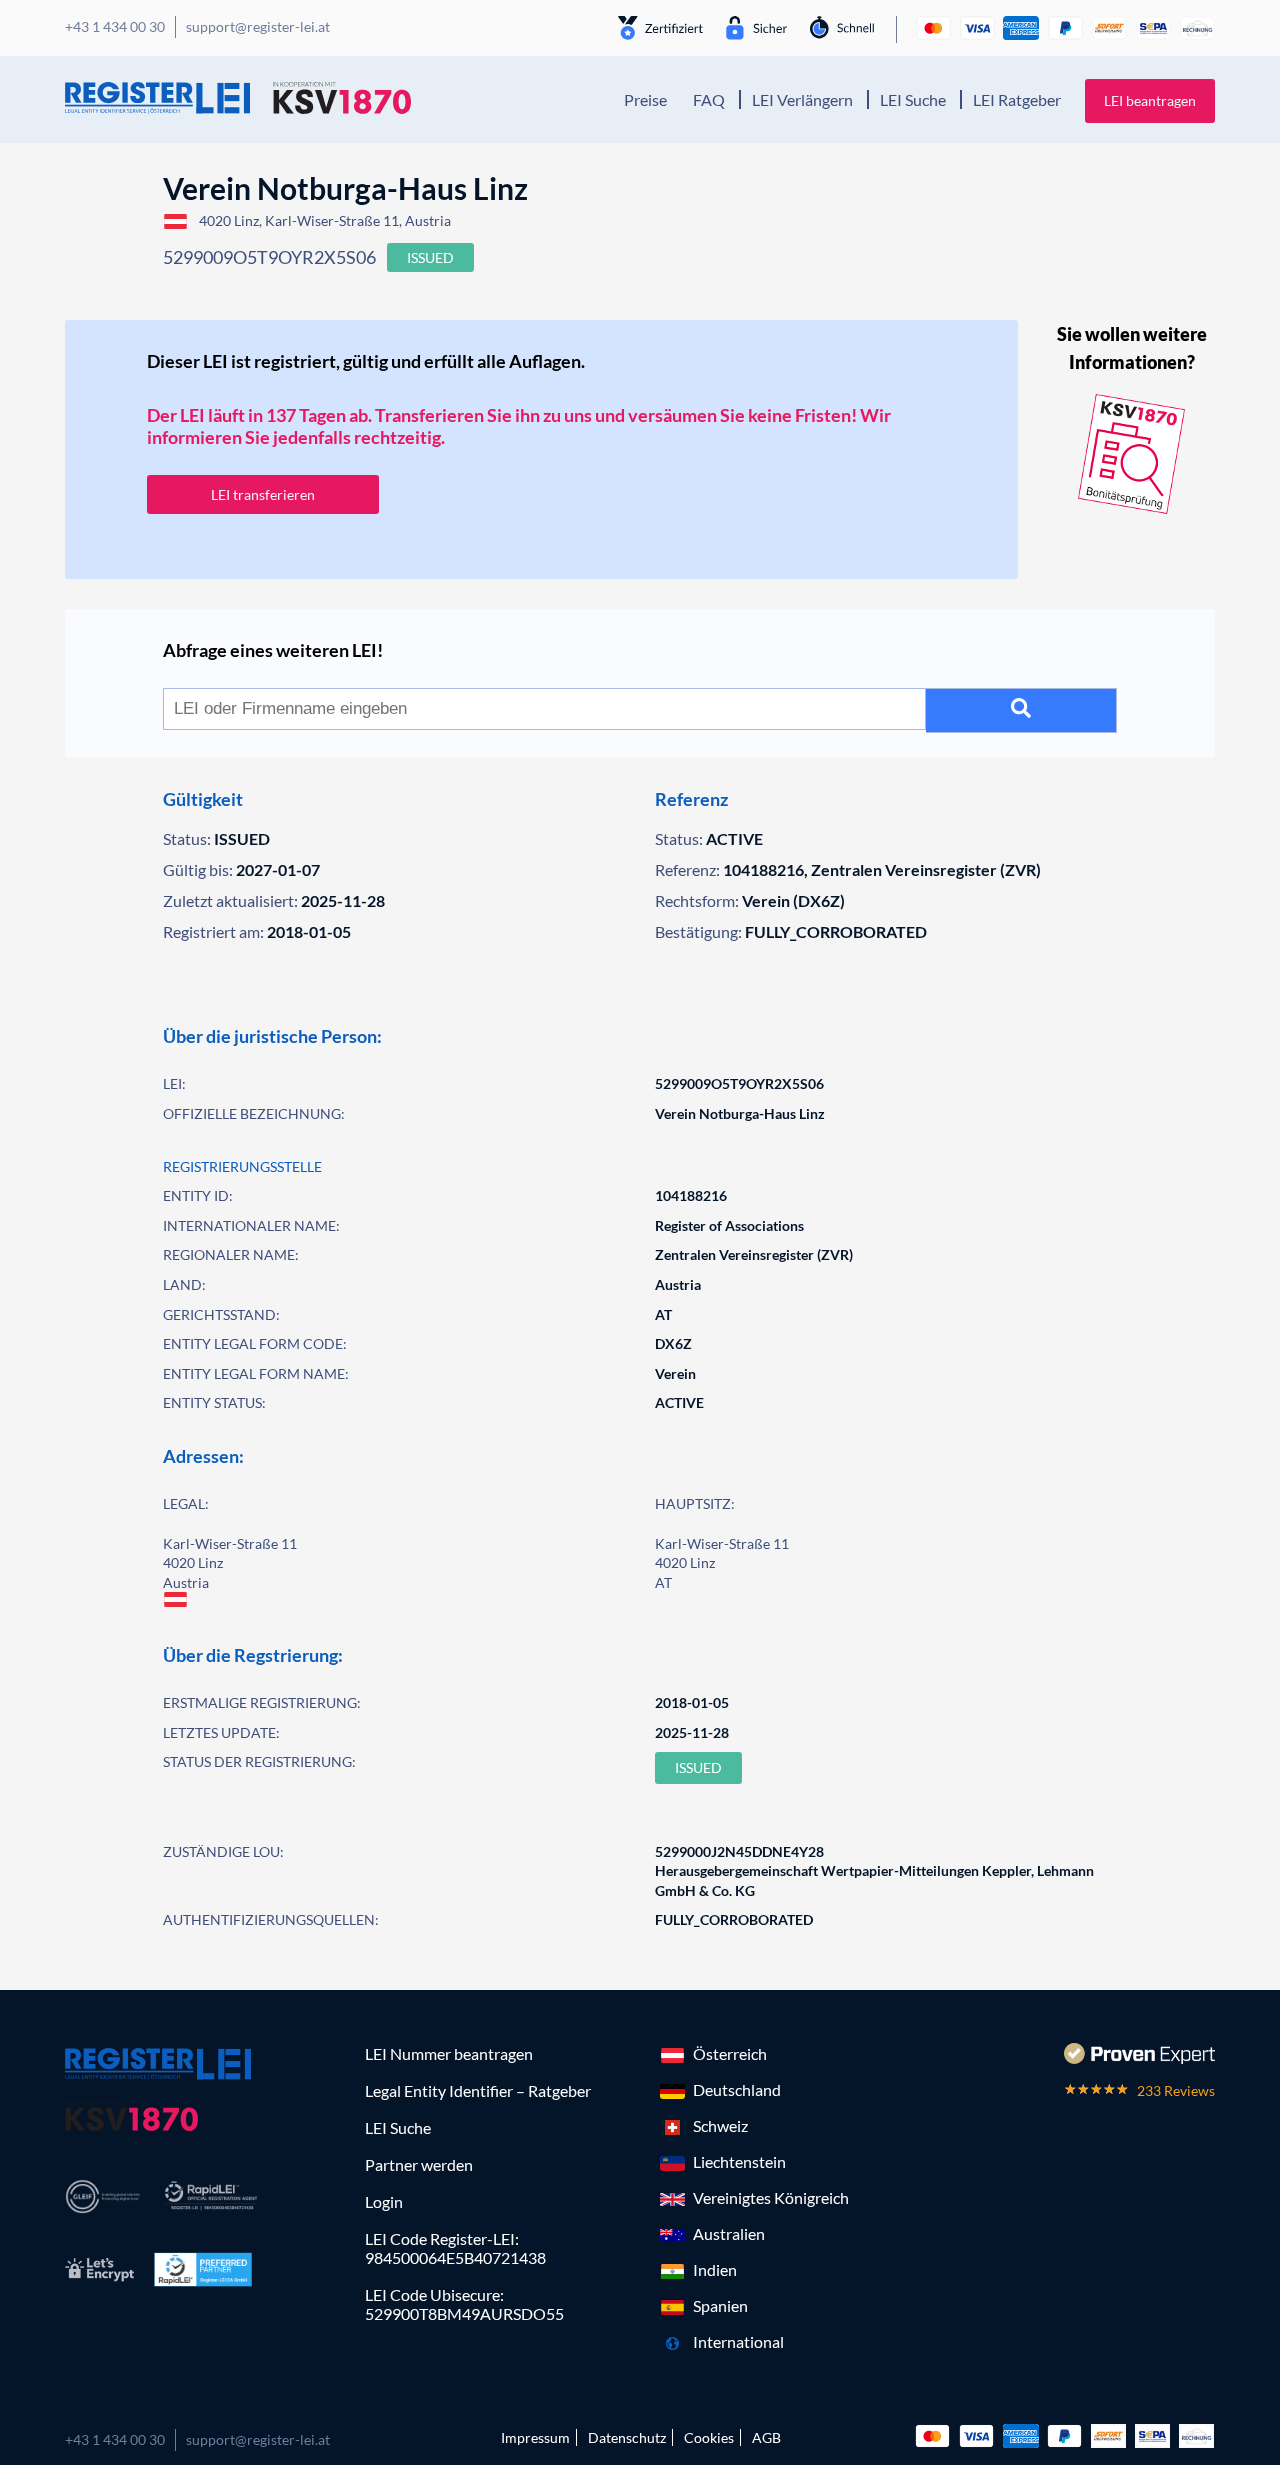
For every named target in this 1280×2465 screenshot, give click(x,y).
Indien (715, 2269)
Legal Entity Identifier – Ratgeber (478, 2090)
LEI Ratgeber (1017, 99)
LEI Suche (913, 99)
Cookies (709, 2437)
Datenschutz (627, 2437)
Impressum (535, 2437)
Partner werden (419, 2164)
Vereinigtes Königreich (771, 2197)
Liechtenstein (739, 2161)
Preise (645, 99)
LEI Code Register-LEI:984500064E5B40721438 (455, 2248)
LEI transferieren (263, 494)
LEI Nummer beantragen (449, 2053)
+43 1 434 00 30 (115, 2439)
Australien (729, 2233)
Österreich (730, 2053)
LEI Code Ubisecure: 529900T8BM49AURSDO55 (464, 2304)
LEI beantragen (1150, 100)
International (738, 2341)
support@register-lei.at (258, 2439)
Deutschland (737, 2089)
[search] (1021, 710)
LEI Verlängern (802, 99)
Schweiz (720, 2125)
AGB (766, 2437)
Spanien (720, 2305)
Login (384, 2201)
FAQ (709, 99)
